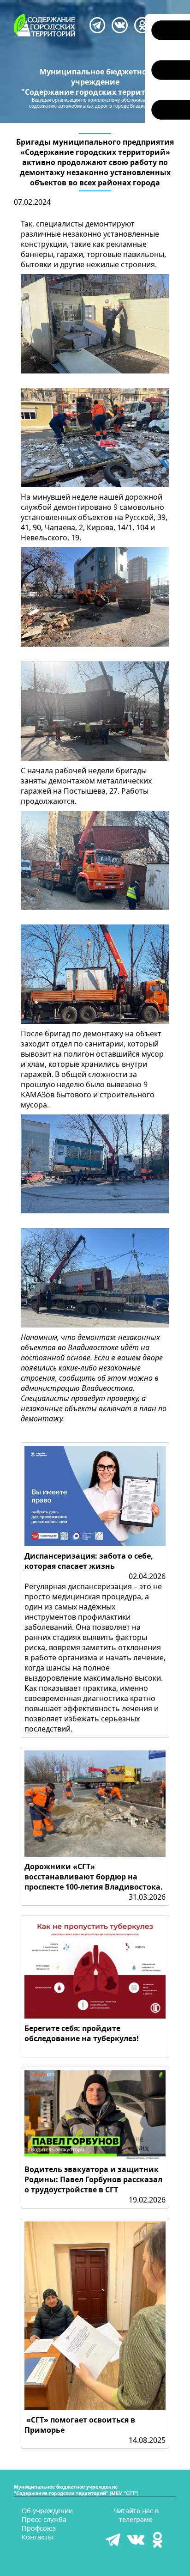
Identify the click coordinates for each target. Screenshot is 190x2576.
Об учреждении (47, 2511)
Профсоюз (39, 2528)
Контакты (37, 2537)
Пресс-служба (44, 2519)
